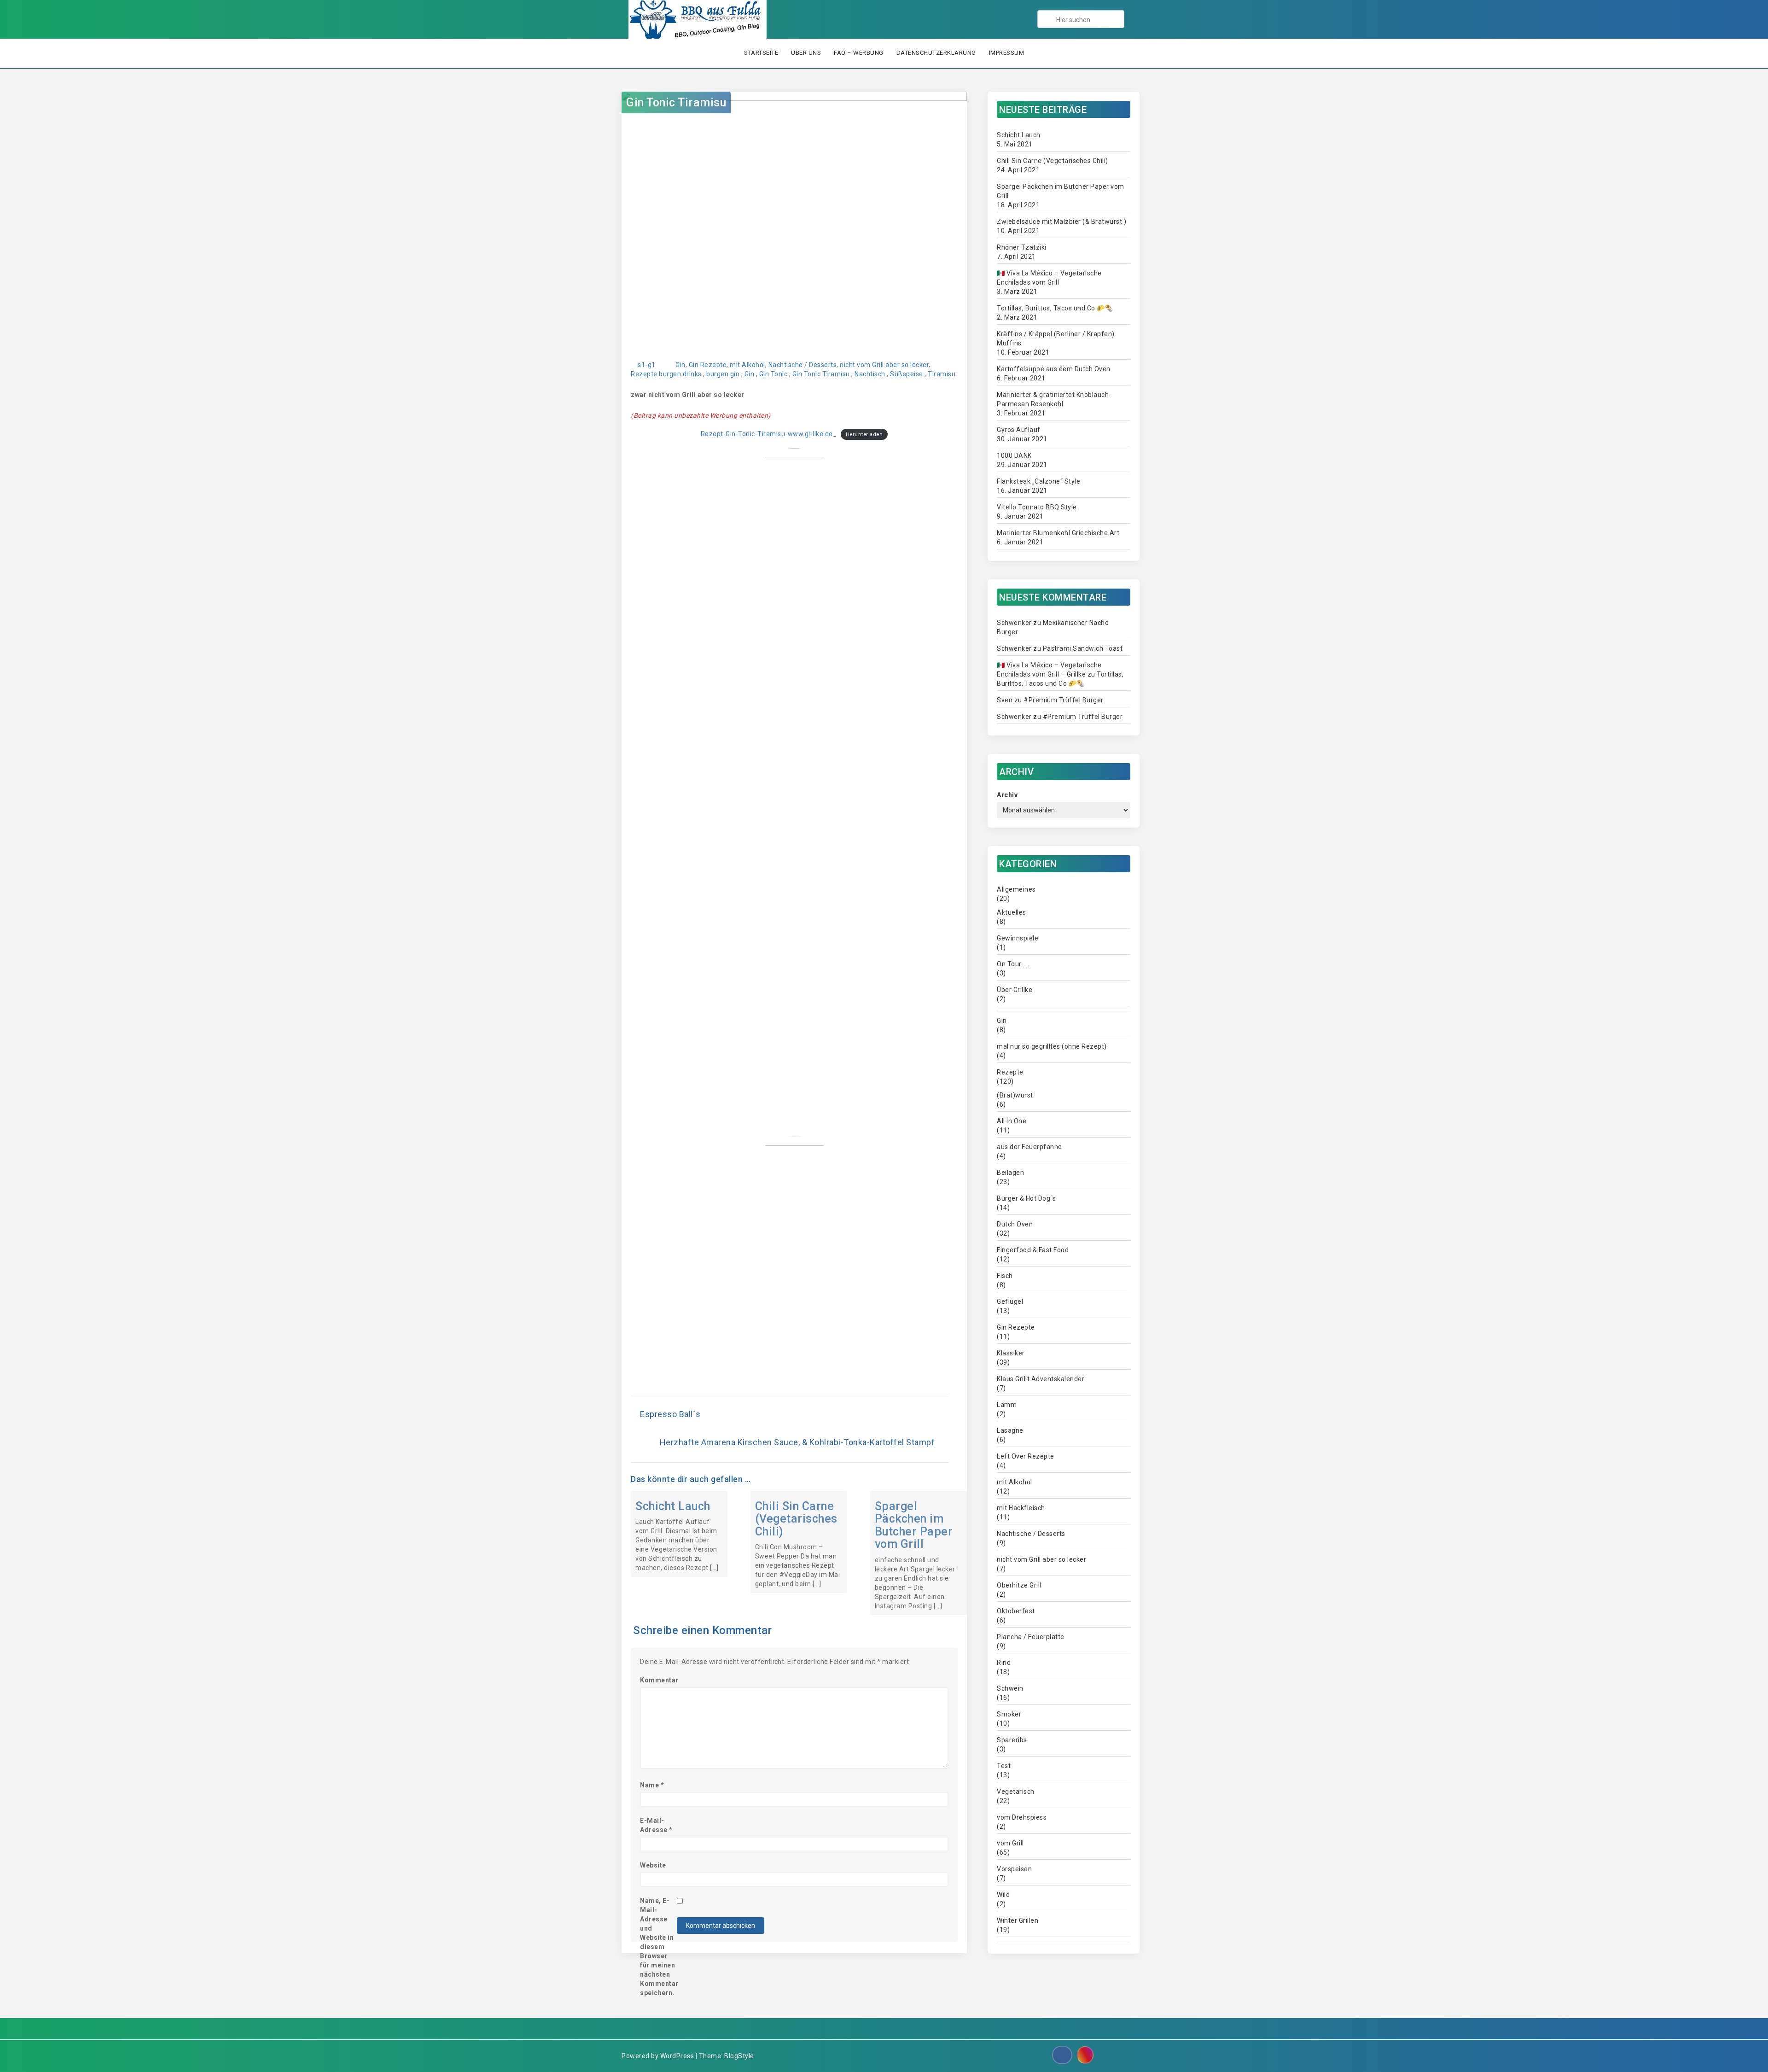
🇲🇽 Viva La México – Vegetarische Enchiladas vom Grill (1049, 278)
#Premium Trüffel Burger (1064, 700)
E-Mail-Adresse (656, 1825)
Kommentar (658, 1680)
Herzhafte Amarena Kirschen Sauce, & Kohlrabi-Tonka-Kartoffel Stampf (797, 1442)
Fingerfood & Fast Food (1033, 1250)
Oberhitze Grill (1019, 1585)
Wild (1003, 1895)
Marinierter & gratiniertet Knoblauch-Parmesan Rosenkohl (1054, 399)
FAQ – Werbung (859, 53)
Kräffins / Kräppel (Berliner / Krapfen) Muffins (1056, 339)
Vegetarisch (1016, 1792)
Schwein (1010, 1688)
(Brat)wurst (1015, 1095)
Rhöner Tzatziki (1022, 247)
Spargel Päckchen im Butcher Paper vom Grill (914, 1525)
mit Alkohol (747, 365)
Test (1004, 1766)
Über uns (806, 53)
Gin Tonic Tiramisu (676, 102)
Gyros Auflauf (1019, 430)
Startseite (761, 53)
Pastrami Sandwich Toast (1083, 648)
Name (652, 1785)
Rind (1004, 1663)
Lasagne (1010, 1430)
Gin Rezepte (708, 365)
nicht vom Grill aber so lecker (884, 365)
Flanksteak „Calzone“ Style (1038, 481)
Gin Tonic (773, 374)
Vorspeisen (1014, 1869)
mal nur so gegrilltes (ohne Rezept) (1052, 1046)
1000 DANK (1014, 455)
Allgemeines (1016, 889)
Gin (680, 365)
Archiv (1007, 795)
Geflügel (1010, 1302)
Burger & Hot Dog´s (1026, 1198)
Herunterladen (864, 435)
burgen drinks (680, 374)
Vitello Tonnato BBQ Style (1037, 507)
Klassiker (1011, 1353)
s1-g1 (647, 365)
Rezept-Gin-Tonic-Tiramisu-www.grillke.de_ (769, 434)
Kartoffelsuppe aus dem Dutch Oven (1054, 369)
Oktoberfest (1016, 1611)
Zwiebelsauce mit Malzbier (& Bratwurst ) (1061, 222)
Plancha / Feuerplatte (1031, 1637)
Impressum (1007, 53)
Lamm (1007, 1405)
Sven (1005, 700)
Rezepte (644, 374)
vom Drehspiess (1022, 1817)
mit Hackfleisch (1021, 1508)
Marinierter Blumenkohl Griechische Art (1058, 533)
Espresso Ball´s (670, 1414)
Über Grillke (1015, 990)
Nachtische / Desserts (803, 365)
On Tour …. (1013, 964)
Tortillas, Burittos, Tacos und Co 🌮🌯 (1055, 308)
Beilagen (1010, 1173)
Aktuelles (1012, 912)
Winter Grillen (1018, 1920)
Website (653, 1865)
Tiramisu (942, 374)
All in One (1012, 1121)
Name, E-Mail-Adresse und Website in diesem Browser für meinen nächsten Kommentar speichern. (658, 1947)
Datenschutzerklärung (936, 53)
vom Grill (1010, 1843)
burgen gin (723, 374)
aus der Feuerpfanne (1029, 1147)
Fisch (1005, 1276)
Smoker (1009, 1714)
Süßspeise (907, 374)
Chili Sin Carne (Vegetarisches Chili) (796, 1519)
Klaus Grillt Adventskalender (1041, 1379)
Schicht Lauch (673, 1506)
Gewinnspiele (1018, 938)
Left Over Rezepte (1026, 1456)
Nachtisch (870, 374)
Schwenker (1014, 623)
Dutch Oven (1015, 1224)
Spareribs (1012, 1740)
